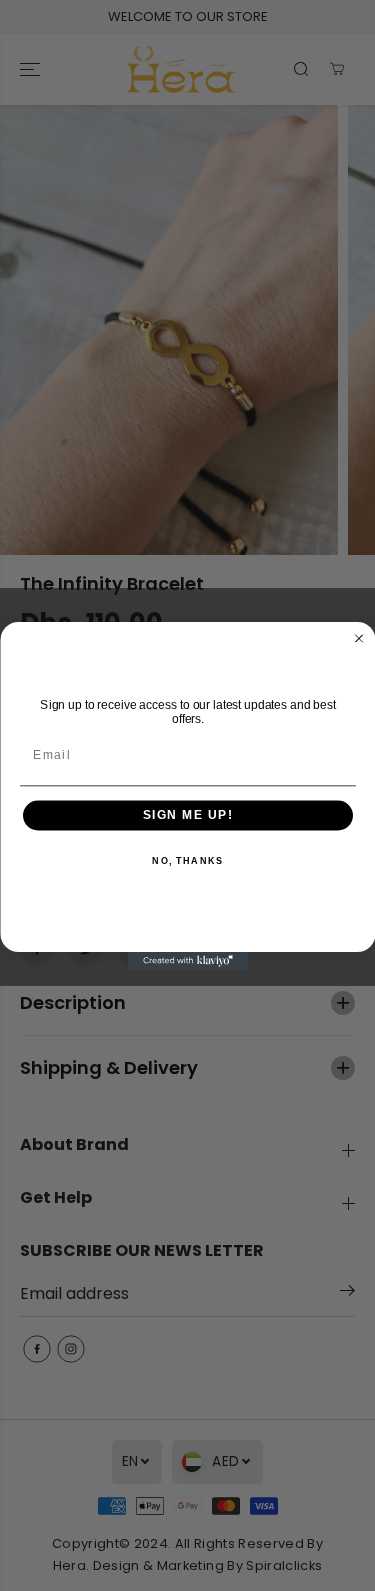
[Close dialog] (359, 638)
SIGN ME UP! (187, 815)
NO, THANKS (187, 860)
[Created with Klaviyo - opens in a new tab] (188, 961)
